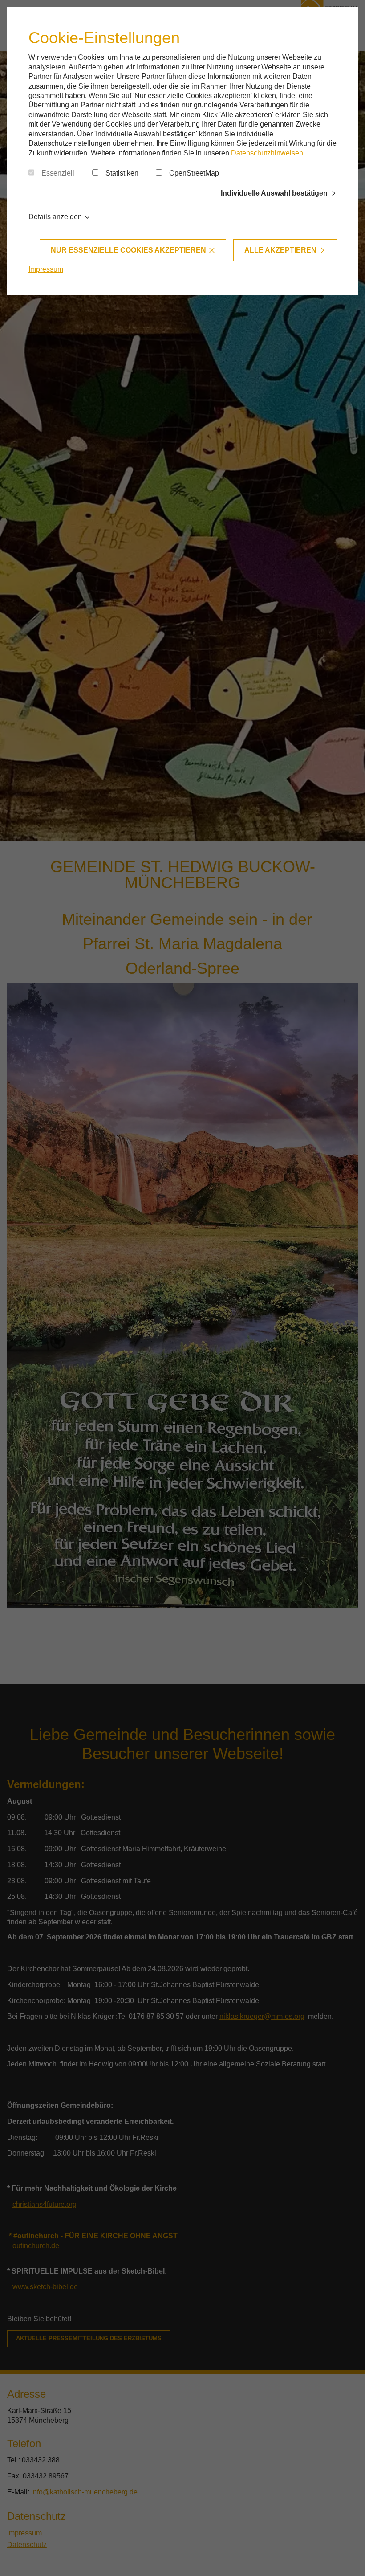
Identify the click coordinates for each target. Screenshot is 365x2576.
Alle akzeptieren (280, 250)
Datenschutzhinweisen (267, 153)
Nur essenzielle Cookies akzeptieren (128, 250)
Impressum (46, 269)
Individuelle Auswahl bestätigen (274, 193)
